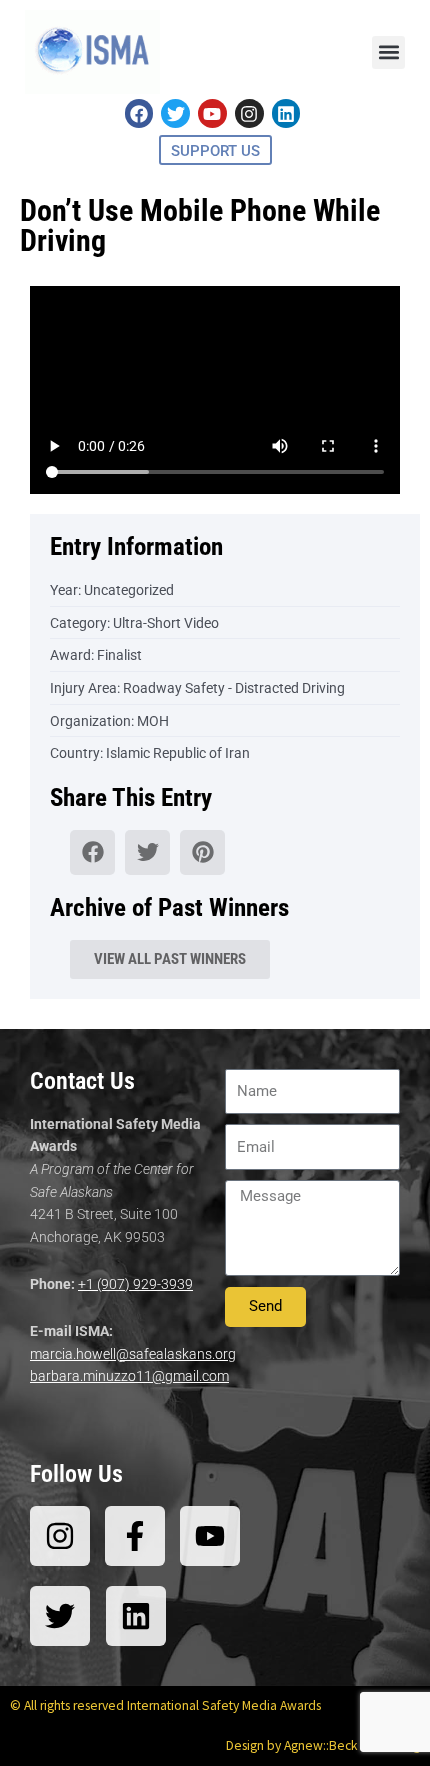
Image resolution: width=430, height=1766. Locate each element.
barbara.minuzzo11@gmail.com (129, 1376)
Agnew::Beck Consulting (352, 1745)
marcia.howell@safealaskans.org (133, 1354)
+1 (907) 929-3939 (135, 1284)
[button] (388, 52)
